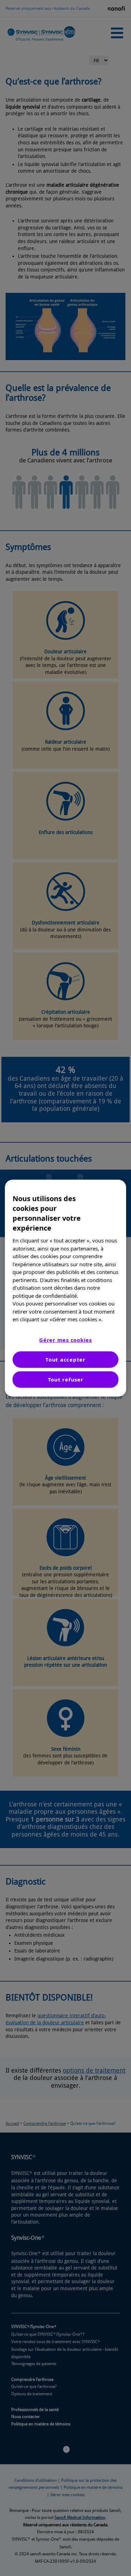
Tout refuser (66, 1379)
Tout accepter (65, 1359)
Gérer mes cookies (65, 1339)
